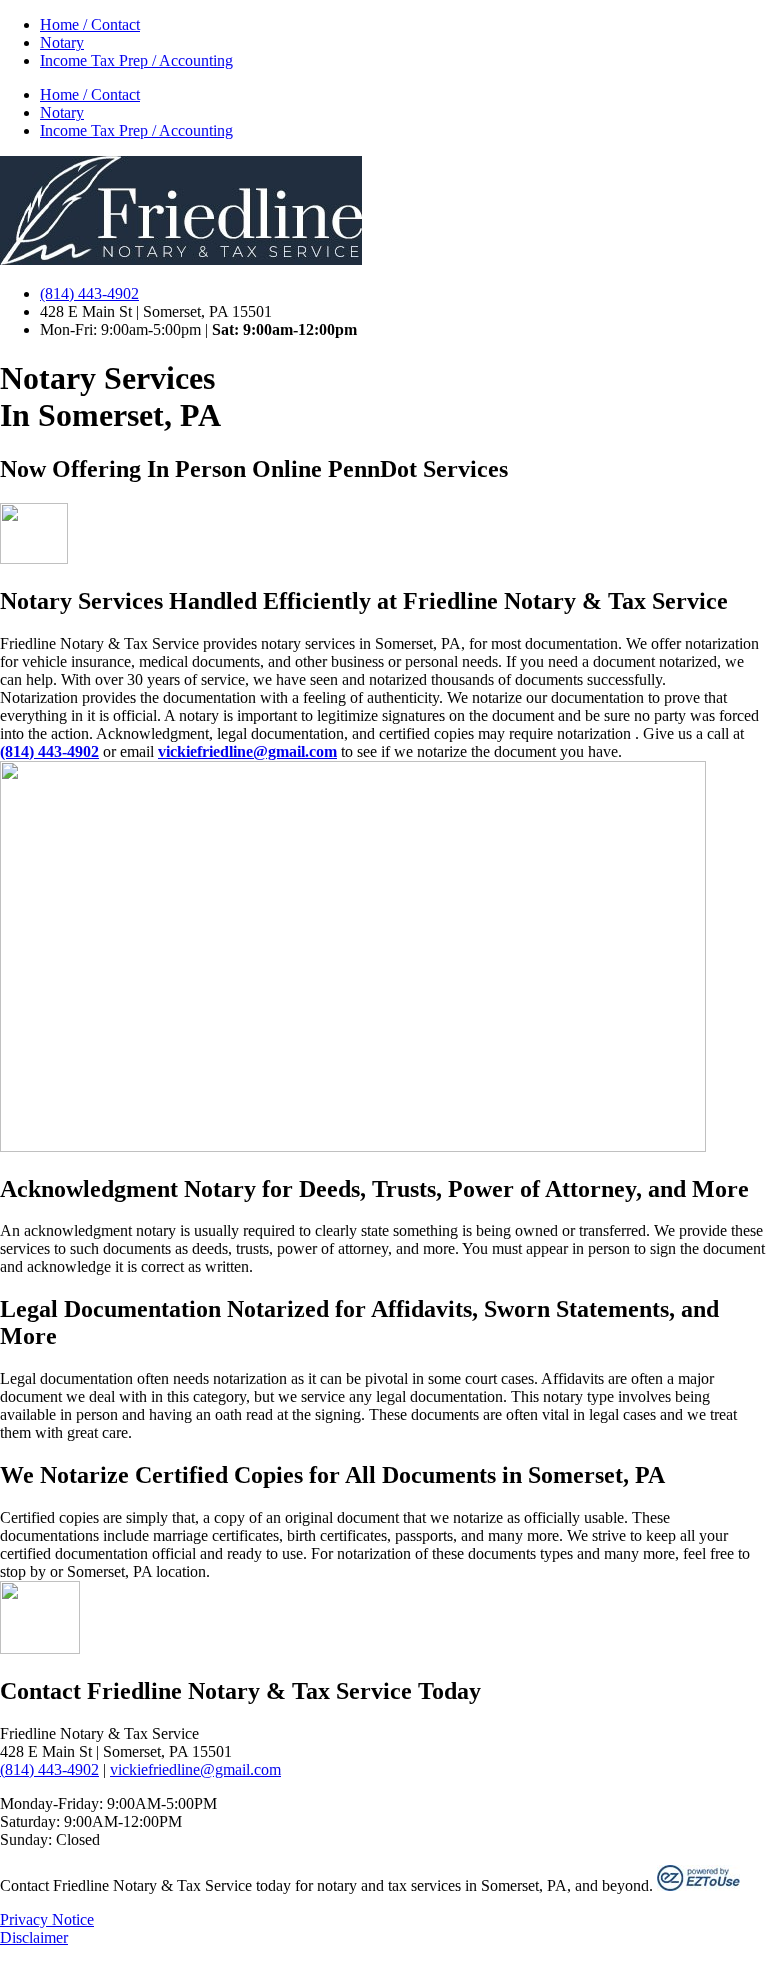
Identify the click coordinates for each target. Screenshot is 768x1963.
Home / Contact (90, 24)
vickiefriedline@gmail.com (195, 1769)
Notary (62, 42)
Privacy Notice (47, 1919)
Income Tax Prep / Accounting (136, 60)
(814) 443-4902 (49, 1769)
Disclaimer (34, 1937)
